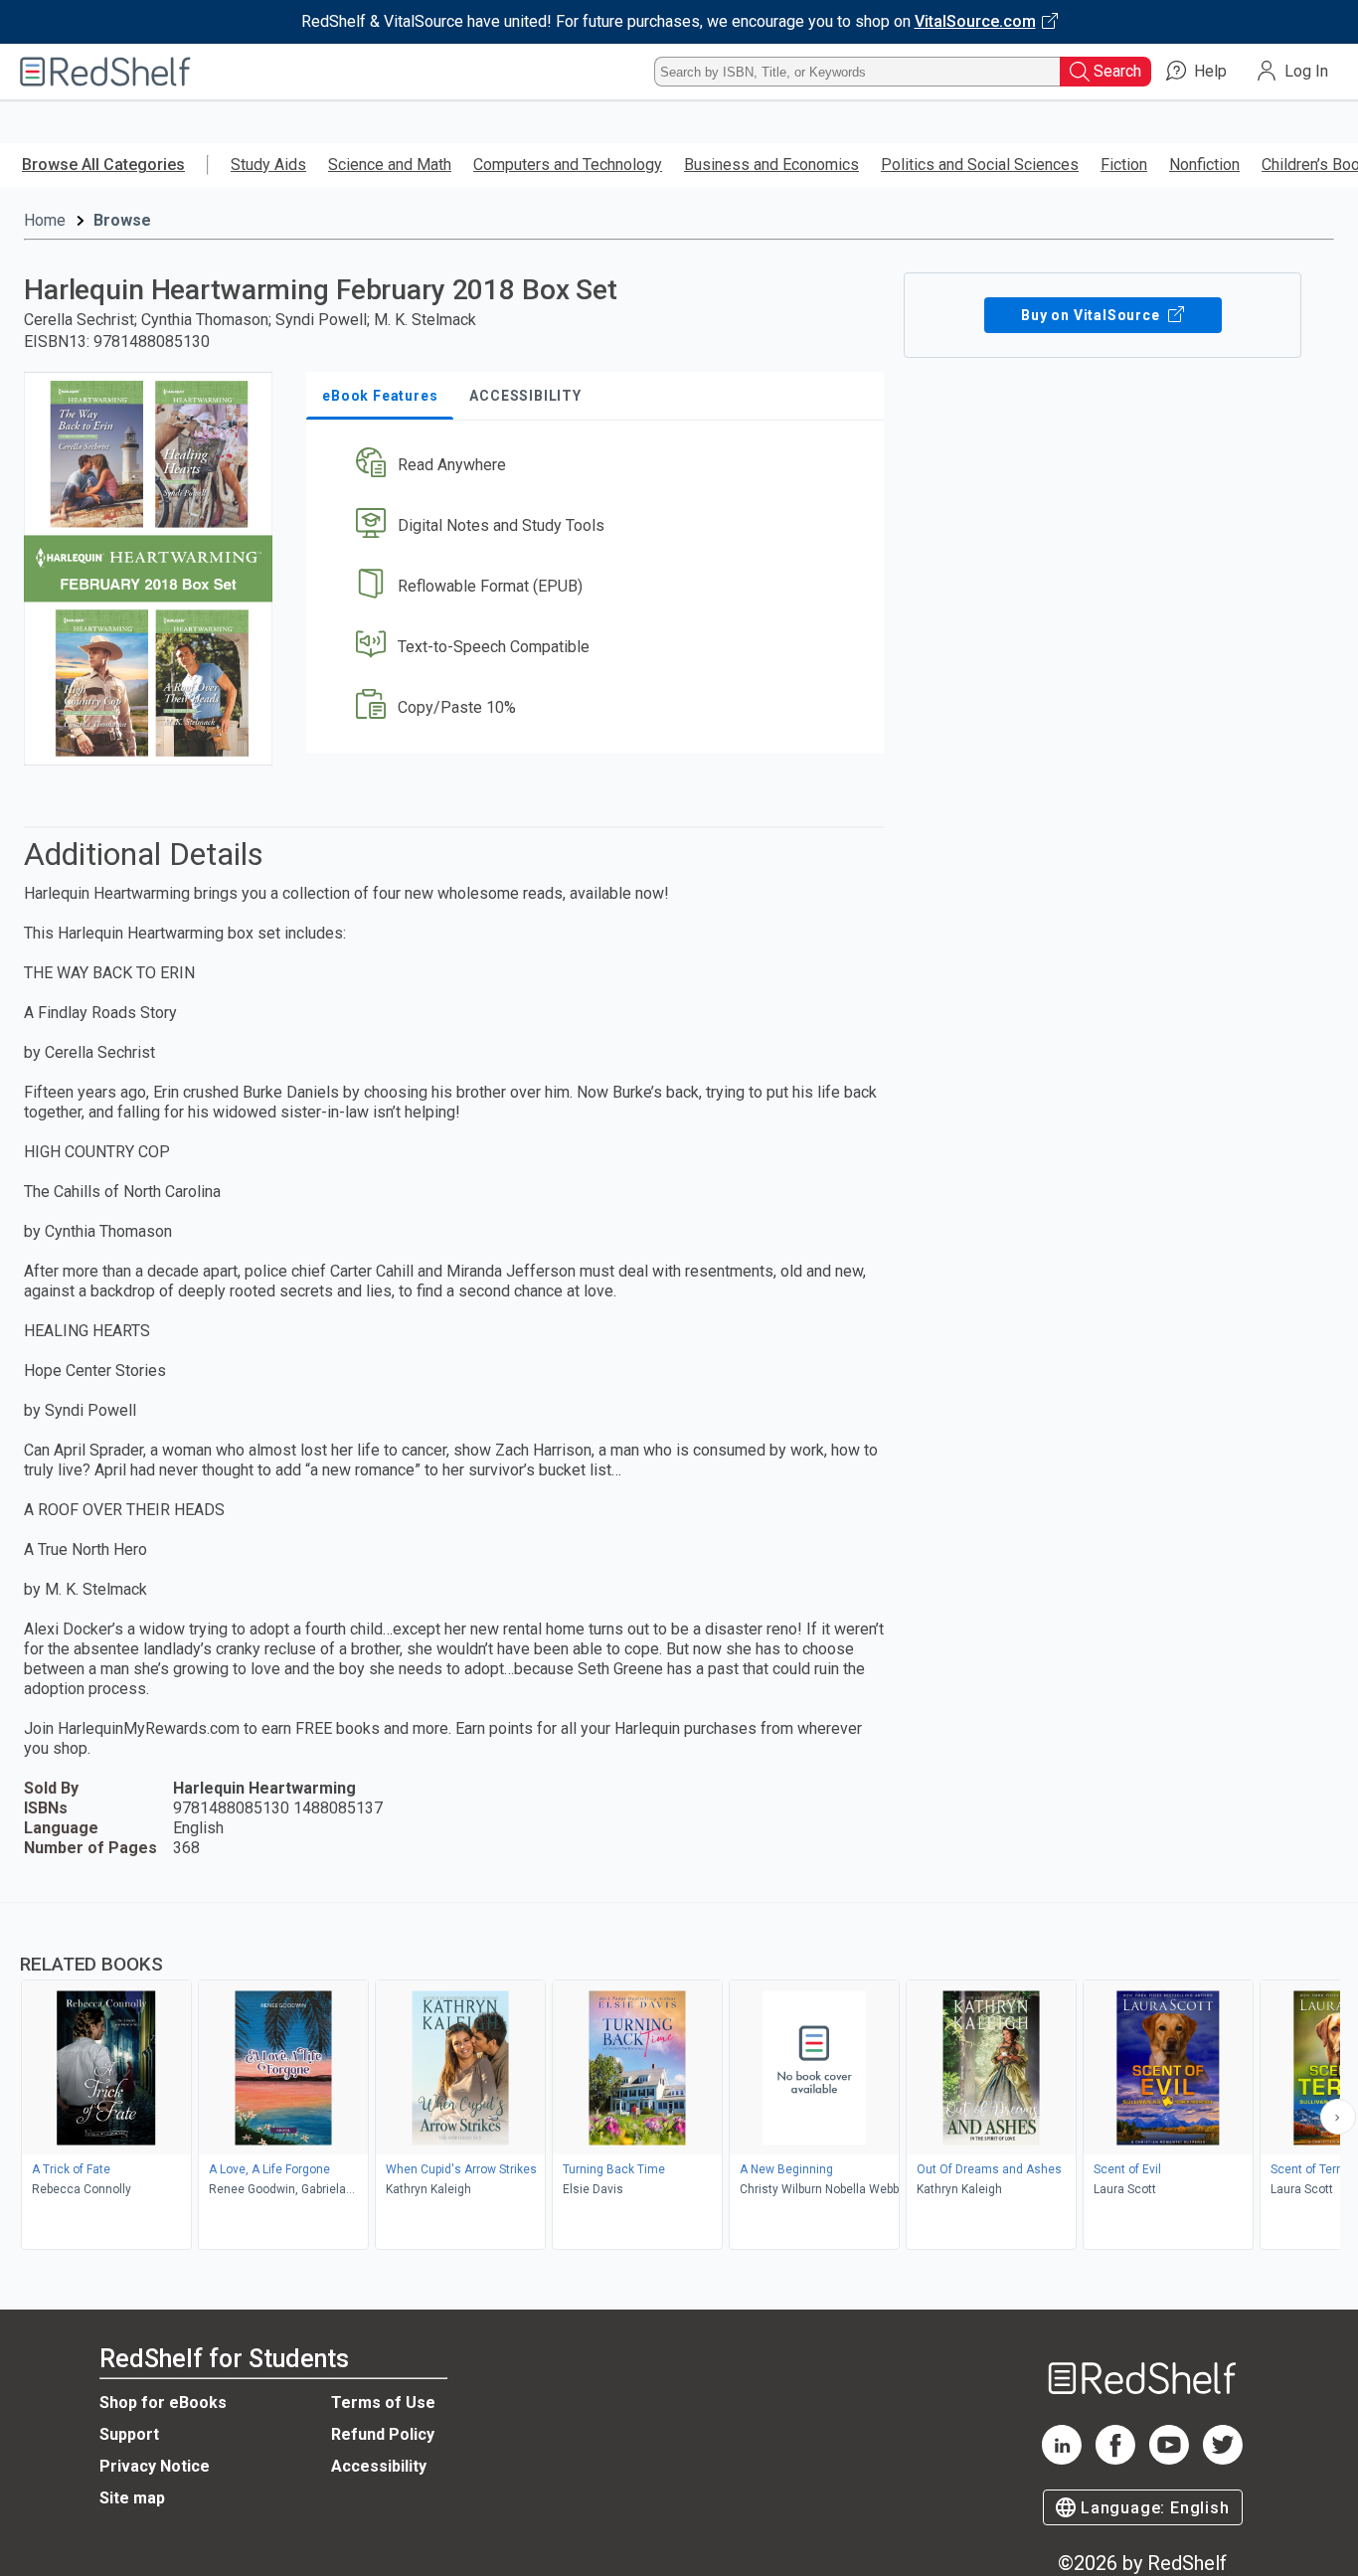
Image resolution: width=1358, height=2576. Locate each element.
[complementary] (679, 2079)
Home (45, 220)
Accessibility (379, 2466)
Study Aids (268, 165)
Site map (132, 2498)
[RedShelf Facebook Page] (1115, 2459)
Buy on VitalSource (1092, 315)
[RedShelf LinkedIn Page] (1062, 2459)
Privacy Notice (155, 2466)
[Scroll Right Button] (1338, 2117)
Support (129, 2434)
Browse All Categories (103, 165)
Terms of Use (383, 2403)
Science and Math (390, 165)
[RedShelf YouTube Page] (1169, 2459)
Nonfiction (1204, 165)
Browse (122, 220)
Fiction (1124, 165)
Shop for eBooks (163, 2403)
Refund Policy (383, 2434)
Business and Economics (771, 165)
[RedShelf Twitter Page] (1223, 2459)
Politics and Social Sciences (980, 165)
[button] (599, 466)
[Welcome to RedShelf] (105, 72)
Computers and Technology (568, 165)
